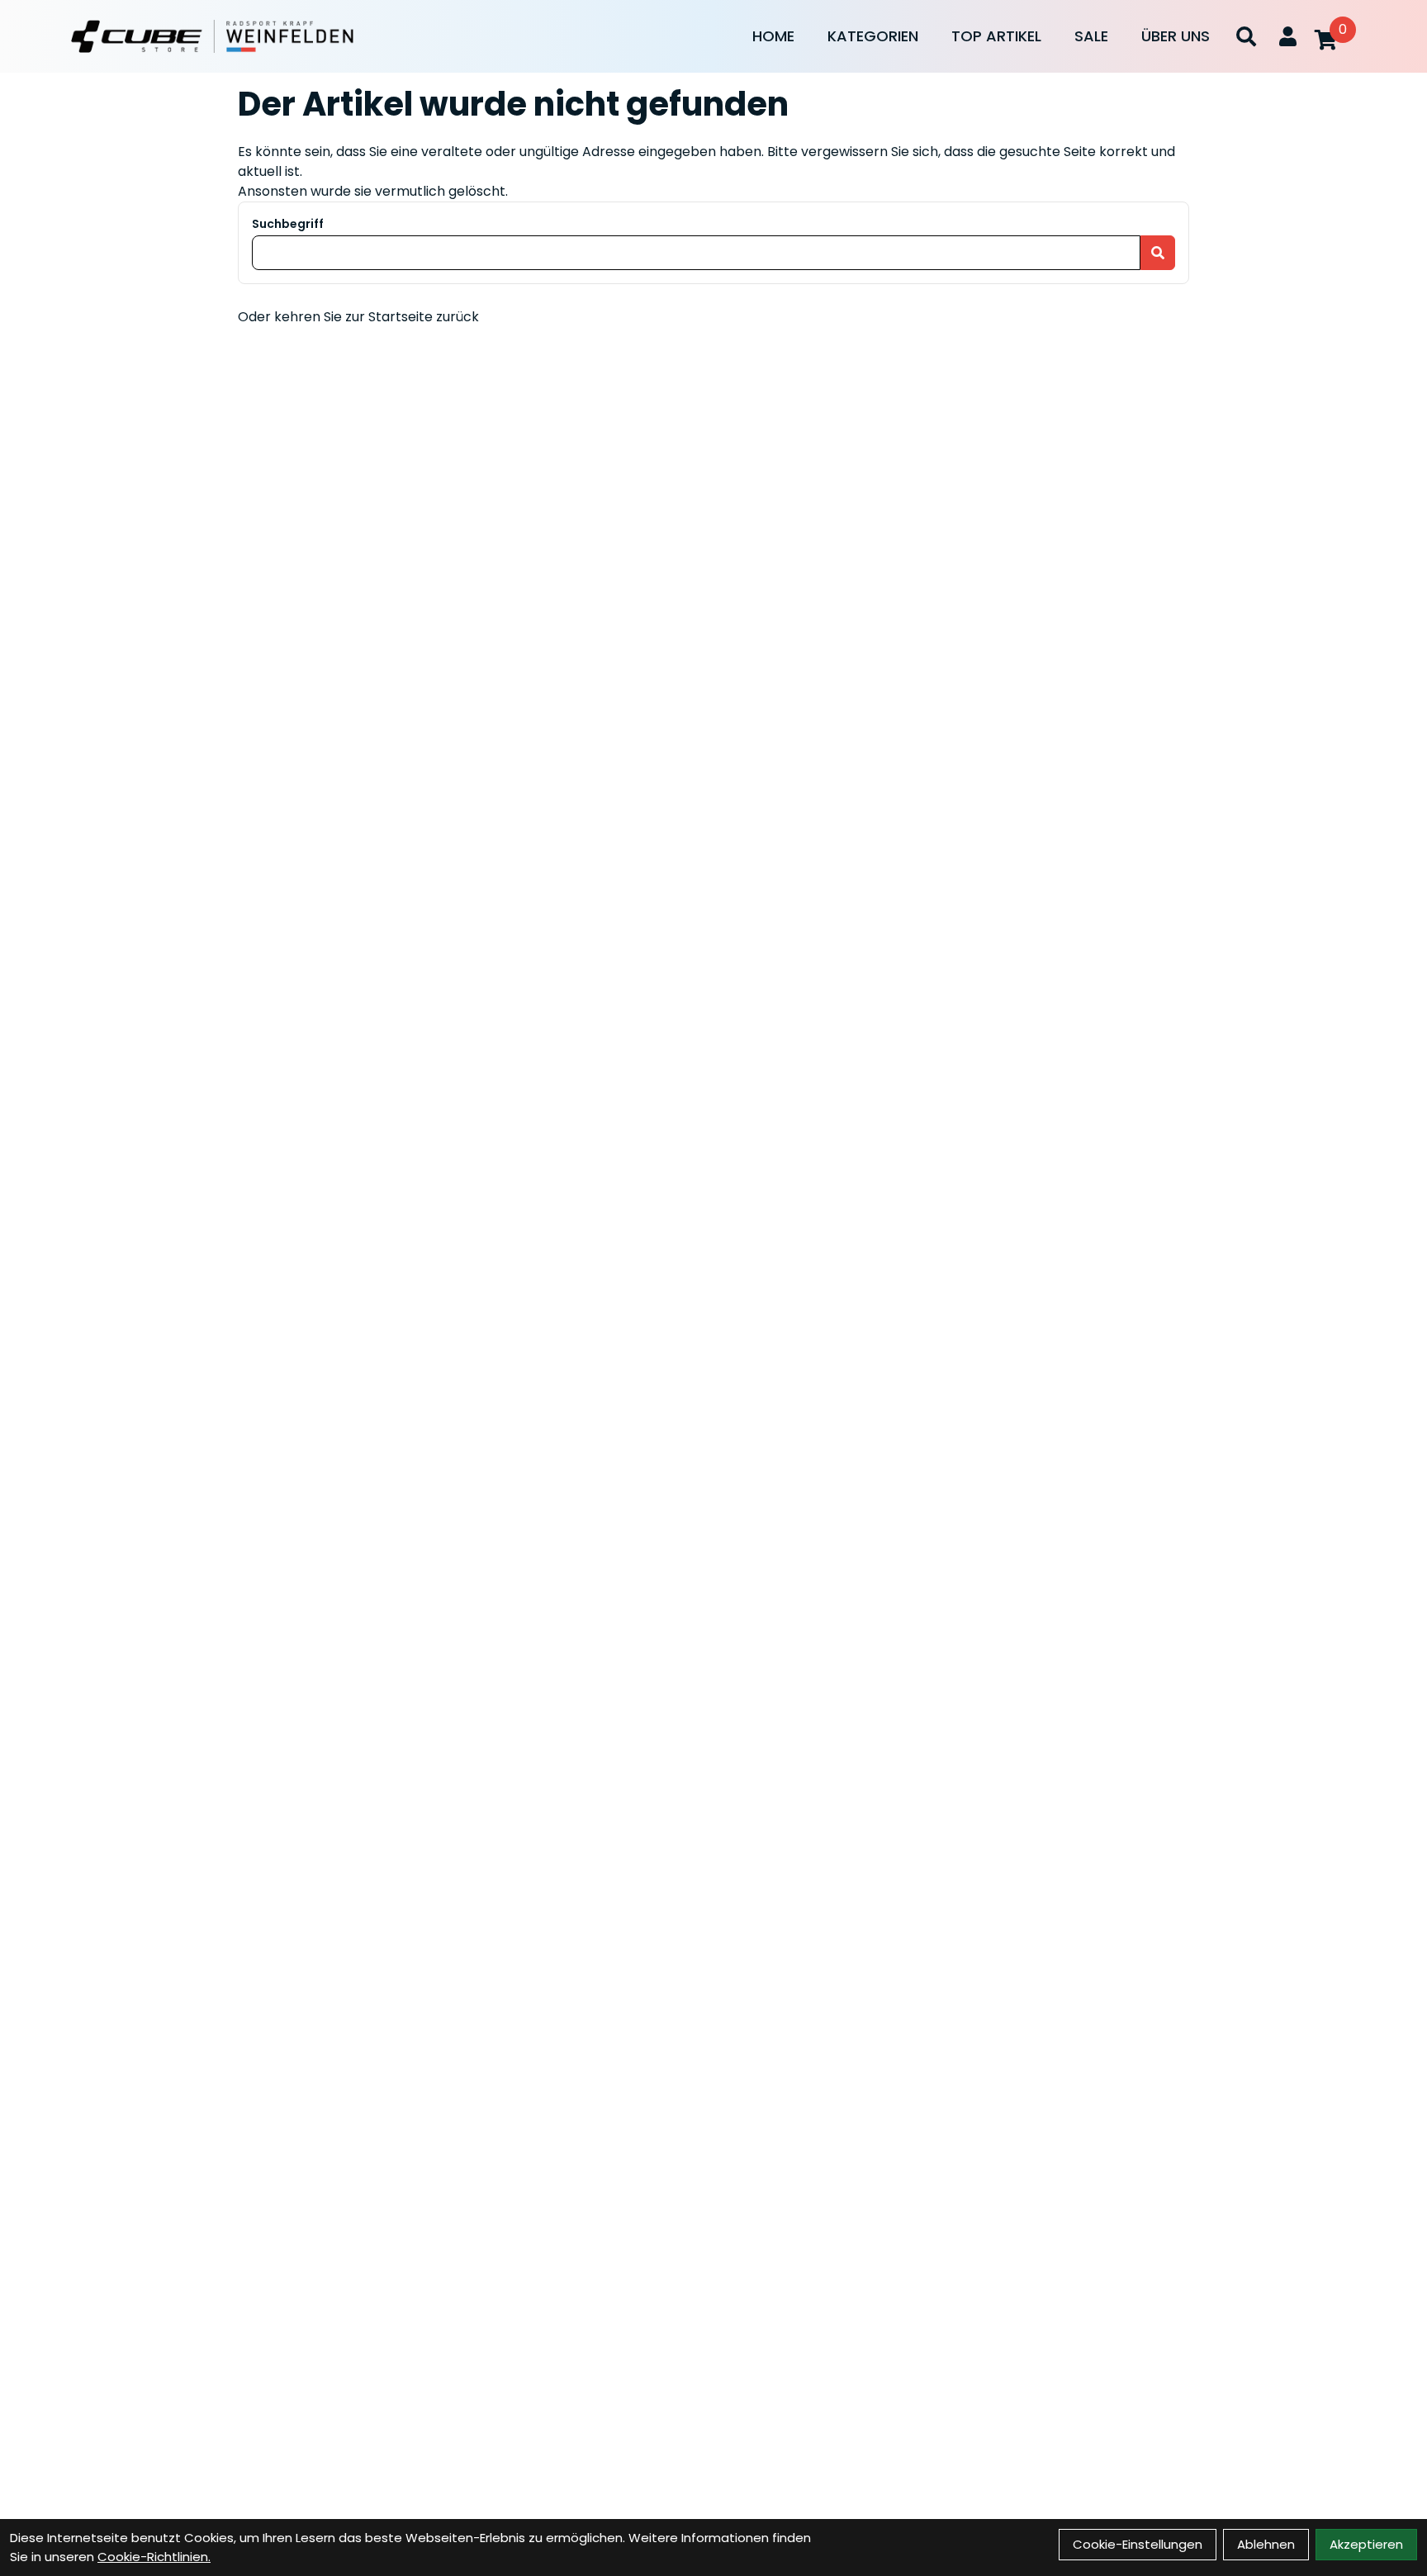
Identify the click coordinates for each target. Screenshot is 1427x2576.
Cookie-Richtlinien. (154, 2557)
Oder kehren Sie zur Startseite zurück (358, 317)
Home (773, 36)
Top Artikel (996, 36)
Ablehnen (1266, 2544)
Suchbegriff (288, 224)
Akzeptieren (1366, 2544)
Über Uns (1176, 36)
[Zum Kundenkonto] (1288, 36)
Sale (1091, 36)
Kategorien (873, 36)
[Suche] (1246, 36)
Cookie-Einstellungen (1138, 2544)
